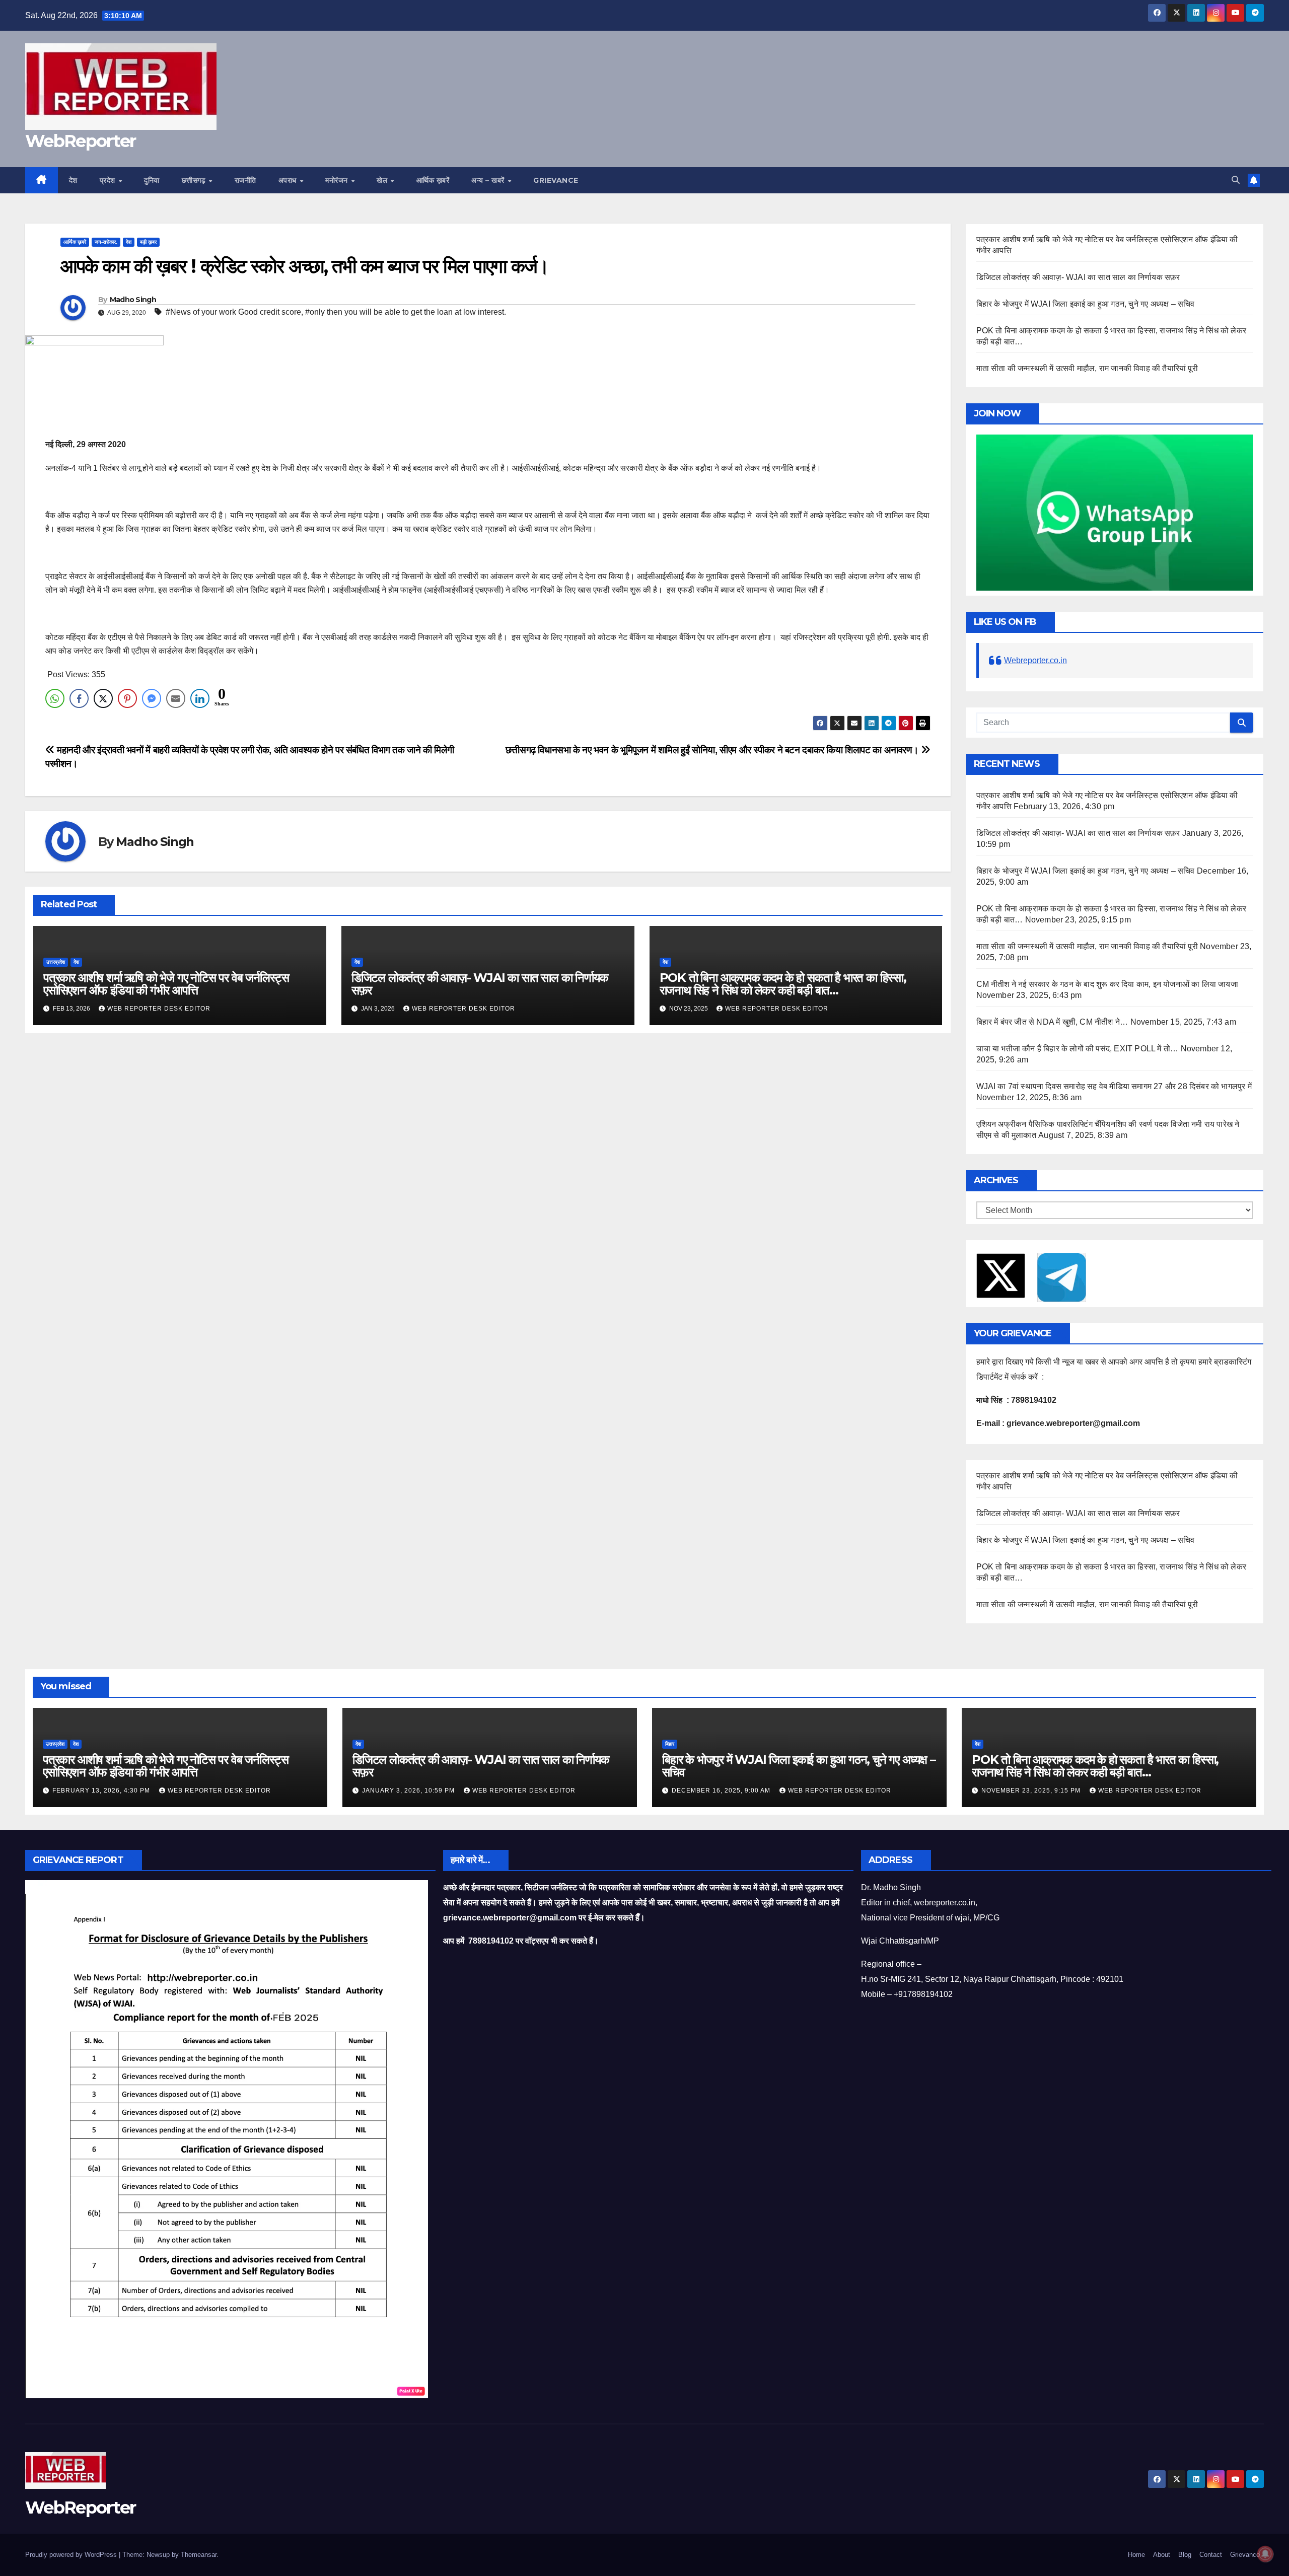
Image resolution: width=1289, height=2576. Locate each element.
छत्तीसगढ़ (195, 180)
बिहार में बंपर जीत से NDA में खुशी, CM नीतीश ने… (1052, 1022)
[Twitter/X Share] (103, 698)
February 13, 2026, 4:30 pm (102, 1791)
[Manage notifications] (1265, 2554)
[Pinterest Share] (127, 698)
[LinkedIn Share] (200, 698)
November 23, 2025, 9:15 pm (1032, 1791)
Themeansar (199, 2555)
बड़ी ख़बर (148, 242)
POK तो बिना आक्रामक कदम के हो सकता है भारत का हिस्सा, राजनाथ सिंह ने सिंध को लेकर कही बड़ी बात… (783, 984)
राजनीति (245, 180)
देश (73, 180)
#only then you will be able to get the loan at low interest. (406, 312)
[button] (1236, 180)
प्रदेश (109, 180)
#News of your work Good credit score (233, 312)
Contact (1211, 2555)
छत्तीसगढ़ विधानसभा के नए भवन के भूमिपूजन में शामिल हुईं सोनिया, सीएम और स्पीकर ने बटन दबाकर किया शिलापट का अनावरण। (713, 750)
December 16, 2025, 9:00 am (722, 1791)
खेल (383, 180)
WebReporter (80, 141)
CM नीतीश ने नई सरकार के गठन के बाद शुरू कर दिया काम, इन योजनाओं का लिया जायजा (1107, 984)
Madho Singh (133, 300)
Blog (1185, 2555)
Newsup (158, 2555)
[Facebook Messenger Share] (152, 698)
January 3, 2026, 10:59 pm (409, 1791)
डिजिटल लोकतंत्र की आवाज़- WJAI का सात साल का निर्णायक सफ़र (480, 984)
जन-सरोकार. (106, 242)
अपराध (289, 180)
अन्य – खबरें (489, 180)
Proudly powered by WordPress (72, 2555)
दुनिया (152, 180)
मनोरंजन (338, 180)
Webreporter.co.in (1035, 660)
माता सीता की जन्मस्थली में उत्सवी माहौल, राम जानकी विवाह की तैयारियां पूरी (1087, 368)
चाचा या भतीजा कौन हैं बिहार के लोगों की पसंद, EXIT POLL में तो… (1078, 1049)
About (1162, 2555)
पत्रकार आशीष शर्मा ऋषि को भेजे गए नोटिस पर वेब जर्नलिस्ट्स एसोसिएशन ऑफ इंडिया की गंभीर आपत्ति (166, 984)
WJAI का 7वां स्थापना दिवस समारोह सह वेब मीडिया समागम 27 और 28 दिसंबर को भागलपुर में (1114, 1086)
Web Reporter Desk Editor (159, 1009)
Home (1136, 2555)
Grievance (556, 180)
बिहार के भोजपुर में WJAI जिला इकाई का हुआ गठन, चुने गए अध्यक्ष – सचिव (1086, 304)
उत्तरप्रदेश (56, 962)
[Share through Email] (176, 698)
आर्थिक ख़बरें (433, 180)
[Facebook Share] (79, 698)
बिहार (670, 1744)
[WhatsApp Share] (55, 698)
